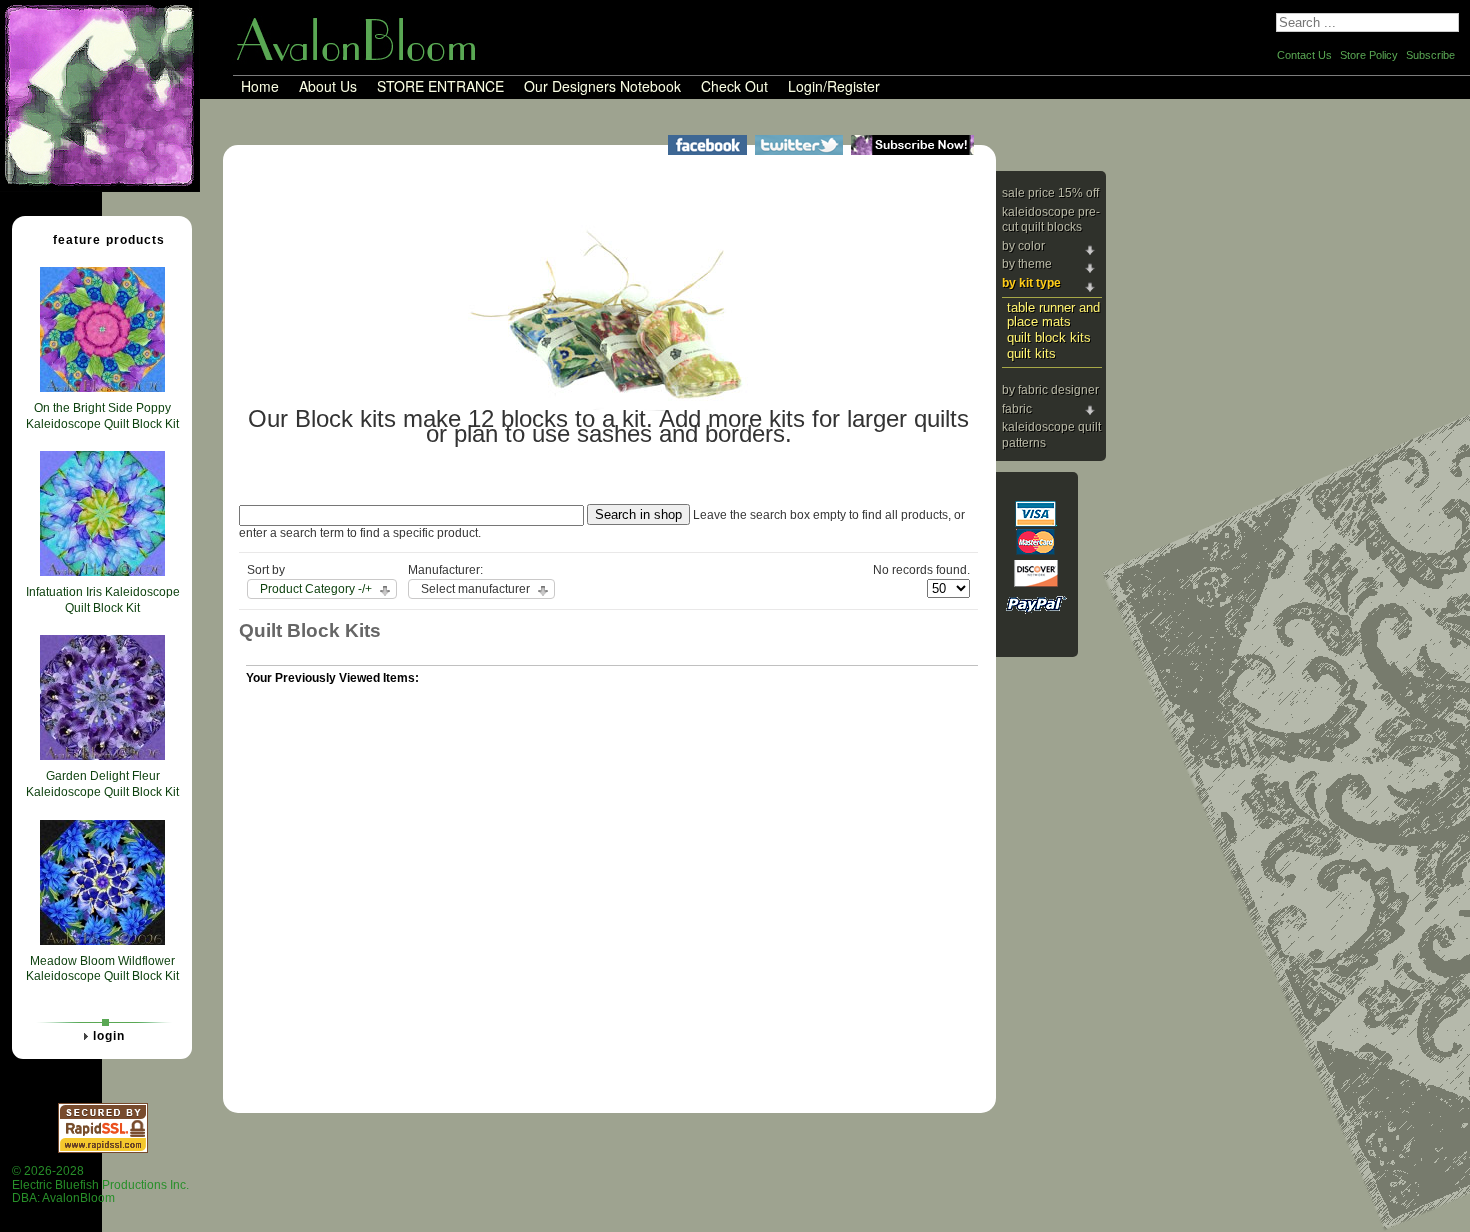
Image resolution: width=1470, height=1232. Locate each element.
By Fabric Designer (1050, 390)
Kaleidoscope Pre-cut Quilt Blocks (1051, 220)
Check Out (734, 87)
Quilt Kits (1031, 353)
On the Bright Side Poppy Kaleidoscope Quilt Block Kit (102, 416)
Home (260, 87)
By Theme (1027, 264)
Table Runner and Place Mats (1053, 315)
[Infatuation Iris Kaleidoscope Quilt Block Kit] (102, 572)
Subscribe (1430, 55)
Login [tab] (109, 1036)
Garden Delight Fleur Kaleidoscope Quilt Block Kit (102, 784)
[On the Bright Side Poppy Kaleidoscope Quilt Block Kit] (102, 388)
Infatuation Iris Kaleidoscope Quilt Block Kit (103, 600)
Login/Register (834, 87)
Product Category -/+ (316, 589)
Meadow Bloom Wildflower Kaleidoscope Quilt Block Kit (102, 969)
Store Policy (1369, 55)
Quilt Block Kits (1049, 337)
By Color (1023, 246)
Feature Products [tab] (109, 240)
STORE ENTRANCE (440, 87)
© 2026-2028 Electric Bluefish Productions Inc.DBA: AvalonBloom (100, 1184)
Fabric (1017, 409)
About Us (328, 87)
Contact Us (1304, 55)
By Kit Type (1031, 283)
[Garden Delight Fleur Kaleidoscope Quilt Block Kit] (102, 756)
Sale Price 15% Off (1050, 193)
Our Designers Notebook (602, 87)
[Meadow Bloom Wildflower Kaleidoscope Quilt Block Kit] (102, 941)
